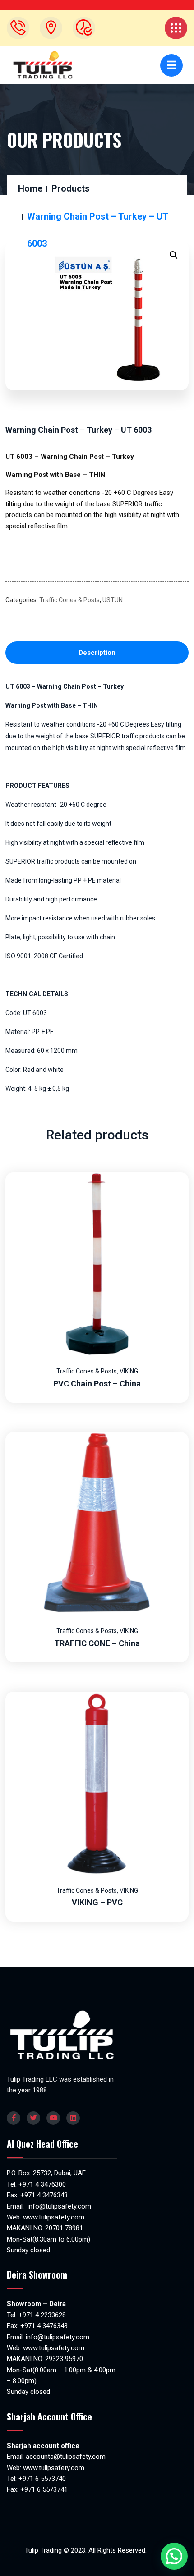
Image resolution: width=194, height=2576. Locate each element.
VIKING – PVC (97, 1902)
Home (30, 188)
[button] (174, 255)
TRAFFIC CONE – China (97, 1643)
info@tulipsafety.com (58, 2206)
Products (71, 188)
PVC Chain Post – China (97, 1384)
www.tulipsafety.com (54, 2217)
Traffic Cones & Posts (69, 600)
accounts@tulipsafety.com (65, 2457)
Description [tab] (97, 653)
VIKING (129, 1371)
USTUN (113, 600)
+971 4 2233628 (42, 2315)
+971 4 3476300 (42, 2184)
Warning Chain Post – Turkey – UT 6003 (79, 430)
